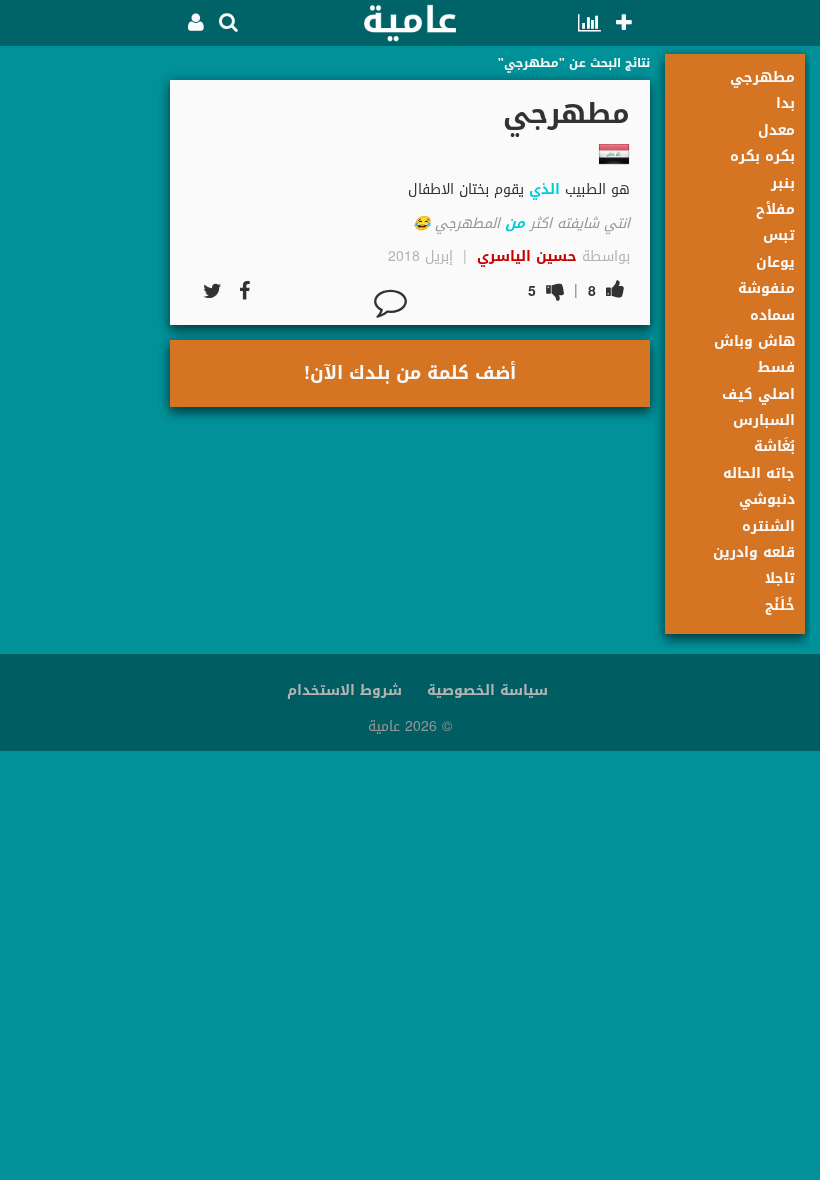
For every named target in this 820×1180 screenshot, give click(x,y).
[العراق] (614, 154)
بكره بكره (762, 156)
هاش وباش (754, 341)
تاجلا (780, 578)
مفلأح (775, 209)
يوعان (775, 262)
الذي (544, 189)
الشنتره (768, 526)
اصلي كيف (758, 394)
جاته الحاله (759, 473)
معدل (776, 130)
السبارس (764, 420)
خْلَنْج (780, 605)
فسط (776, 367)
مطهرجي (762, 77)
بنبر (783, 183)
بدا (785, 103)
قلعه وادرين (754, 552)
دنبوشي (767, 499)
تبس (779, 235)
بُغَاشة (774, 446)
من (515, 223)
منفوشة (766, 288)
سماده (772, 315)
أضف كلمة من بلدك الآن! (410, 373)
